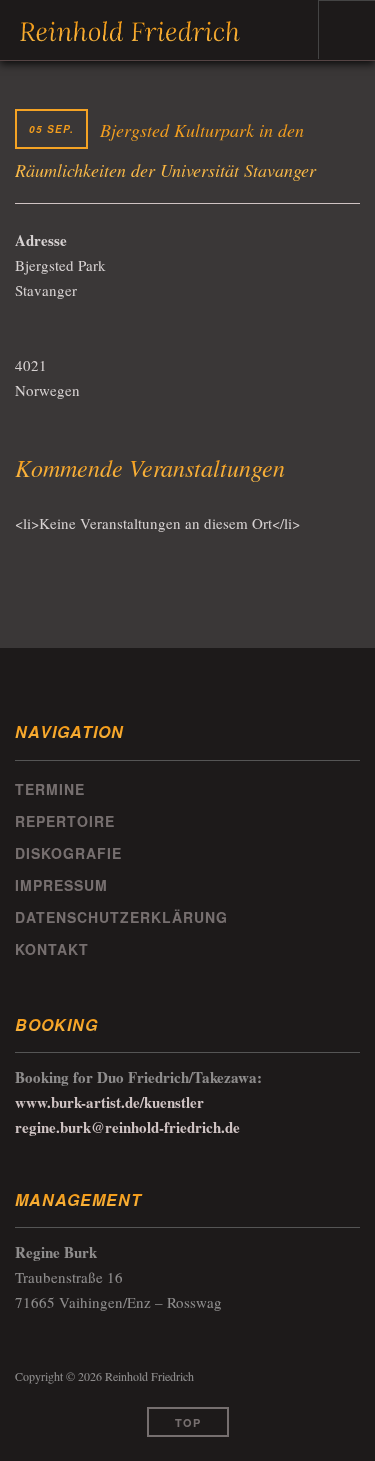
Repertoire (65, 821)
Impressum (61, 885)
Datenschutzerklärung (121, 917)
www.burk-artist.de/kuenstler (109, 1102)
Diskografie (68, 853)
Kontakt (52, 949)
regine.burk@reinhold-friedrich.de (127, 1127)
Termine (50, 789)
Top (188, 1422)
